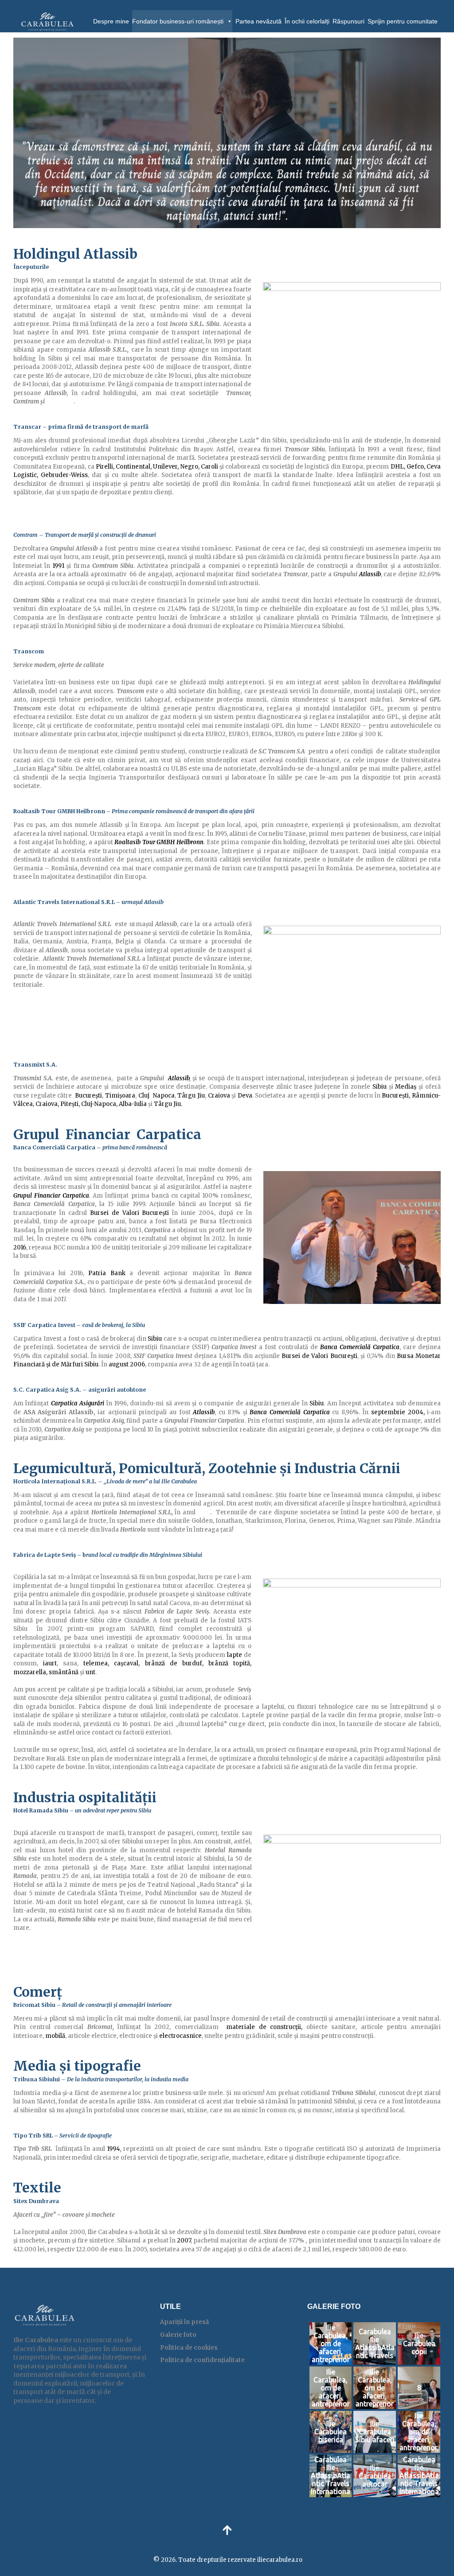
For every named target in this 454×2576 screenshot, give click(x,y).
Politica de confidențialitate (202, 2360)
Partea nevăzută (258, 21)
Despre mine (111, 21)
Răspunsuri (348, 21)
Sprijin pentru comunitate (403, 21)
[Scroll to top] (227, 2530)
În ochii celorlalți (307, 21)
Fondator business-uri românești (178, 21)
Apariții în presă (184, 2322)
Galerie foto (178, 2335)
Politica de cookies (189, 2348)
